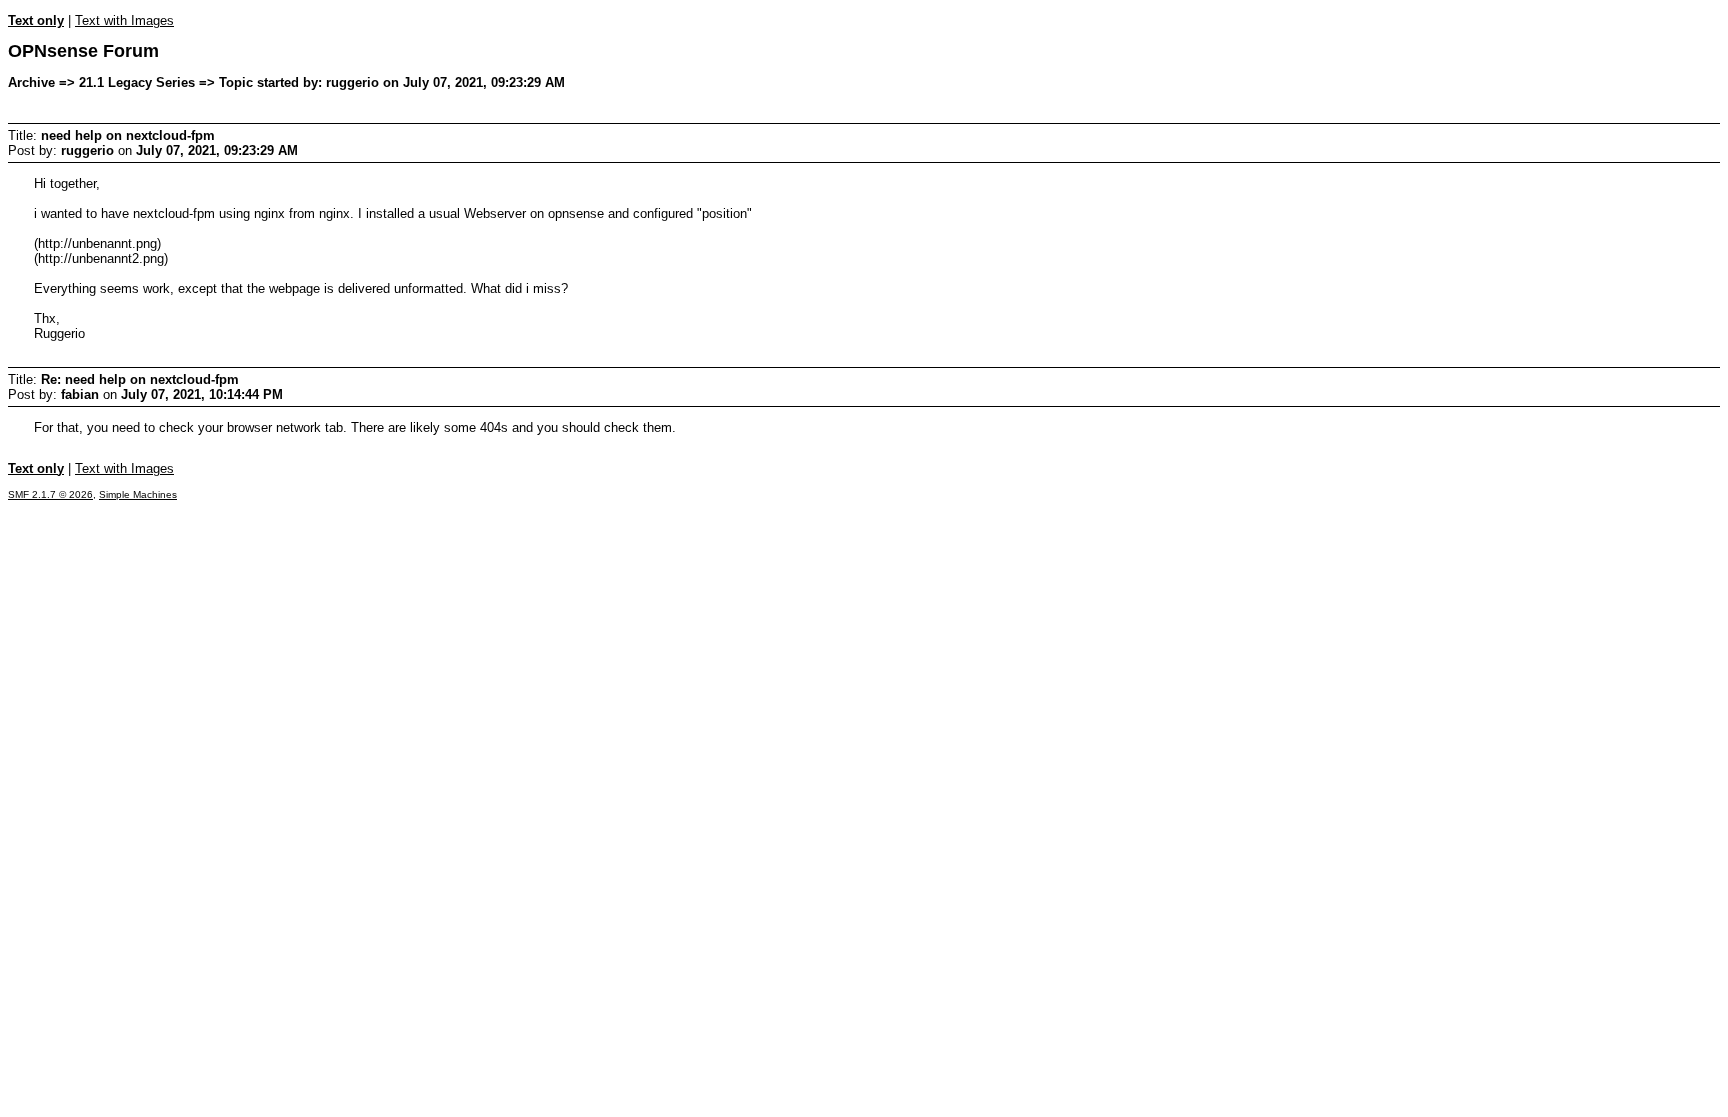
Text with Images (124, 20)
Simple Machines (138, 494)
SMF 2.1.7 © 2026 (50, 494)
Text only (36, 20)
